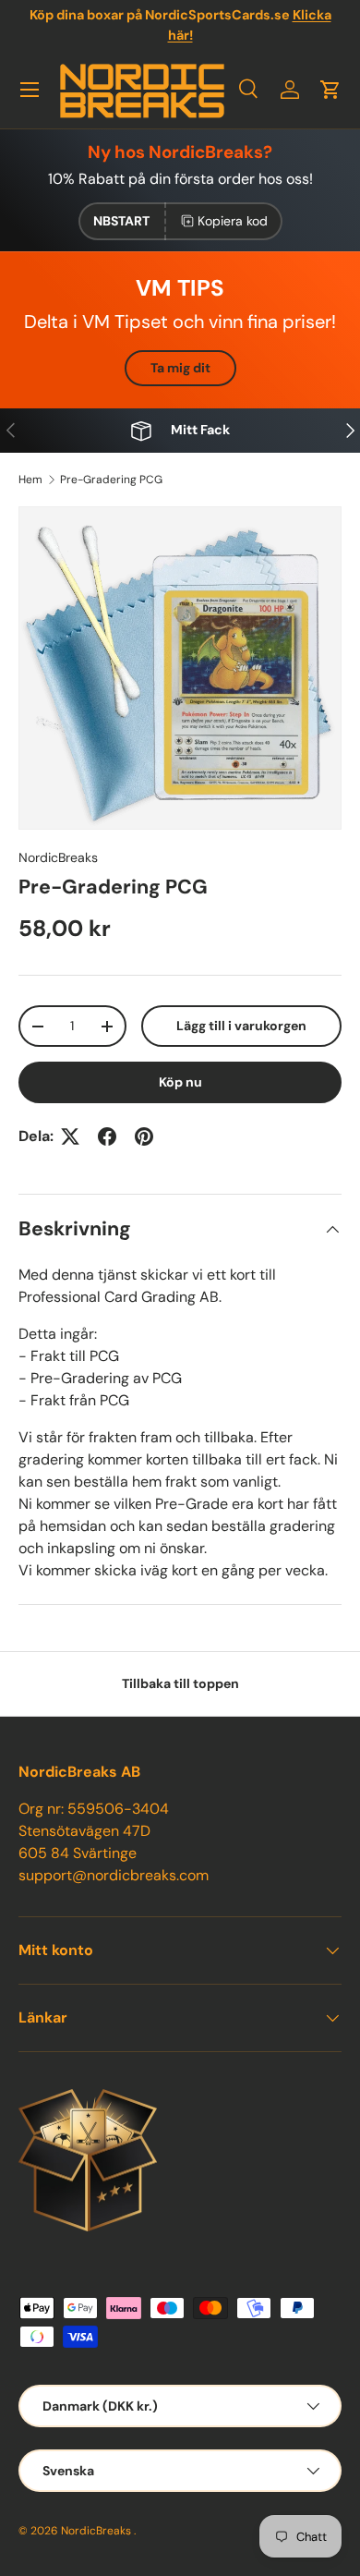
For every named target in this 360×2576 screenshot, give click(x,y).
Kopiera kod (233, 221)
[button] (330, 90)
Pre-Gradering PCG (111, 480)
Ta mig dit (180, 368)
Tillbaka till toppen (180, 1683)
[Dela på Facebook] (107, 1136)
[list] (180, 668)
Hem (30, 480)
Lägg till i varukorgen (241, 1026)
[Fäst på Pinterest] (144, 1136)
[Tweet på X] (70, 1136)
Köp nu (180, 1082)
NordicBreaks (58, 857)
